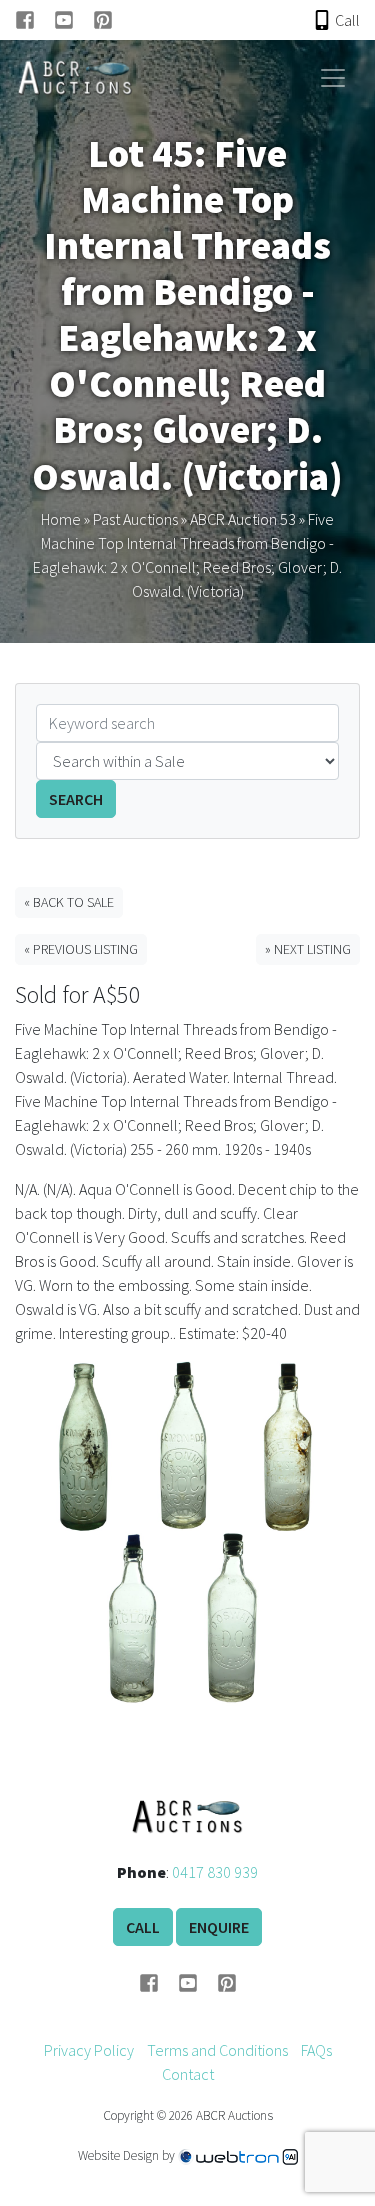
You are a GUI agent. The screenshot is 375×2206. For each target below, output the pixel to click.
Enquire (219, 1927)
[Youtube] (73, 20)
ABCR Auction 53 (243, 519)
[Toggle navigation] (333, 78)
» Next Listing (308, 949)
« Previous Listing (81, 949)
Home (61, 519)
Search (76, 799)
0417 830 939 (215, 1872)
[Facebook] (34, 20)
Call (143, 1927)
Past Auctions (135, 519)
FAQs (316, 2050)
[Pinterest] (103, 20)
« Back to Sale (69, 902)
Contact (188, 2074)
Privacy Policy (89, 2050)
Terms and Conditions (217, 2050)
